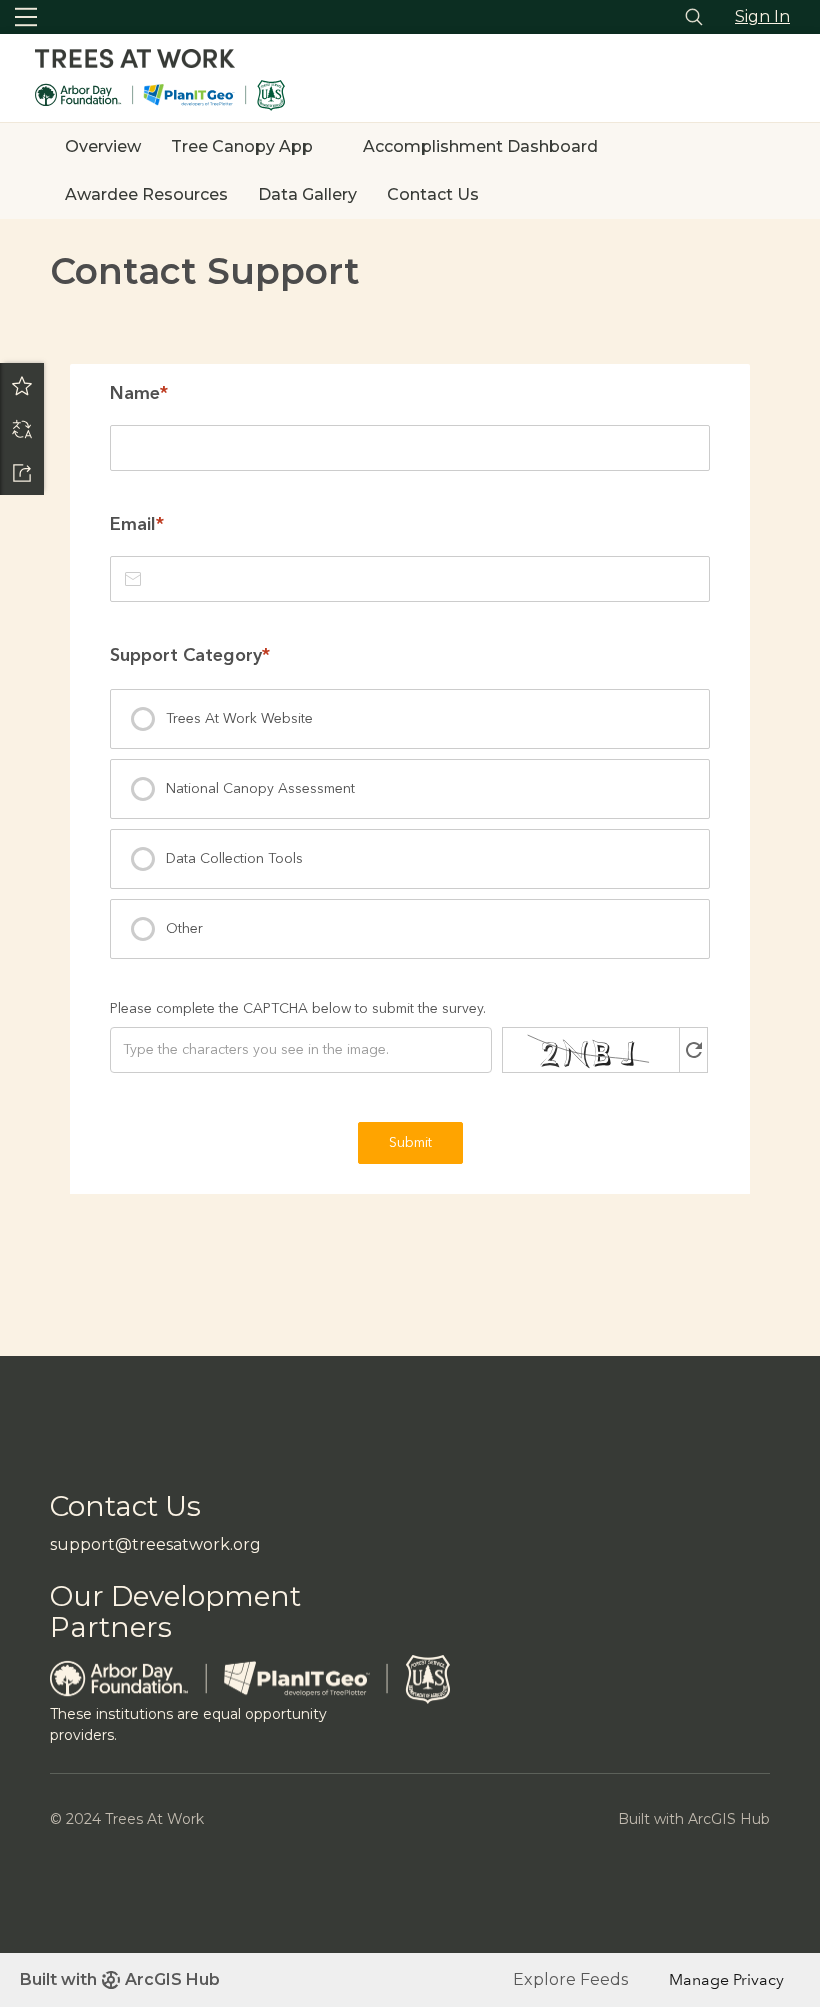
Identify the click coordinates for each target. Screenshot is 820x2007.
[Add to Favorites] (22, 385)
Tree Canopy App (242, 146)
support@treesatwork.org (155, 1544)
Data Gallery (307, 194)
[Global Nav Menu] (26, 17)
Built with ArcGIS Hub (120, 1979)
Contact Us (433, 194)
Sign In (762, 16)
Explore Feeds (570, 1979)
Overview (103, 146)
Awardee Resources (146, 194)
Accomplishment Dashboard (480, 146)
